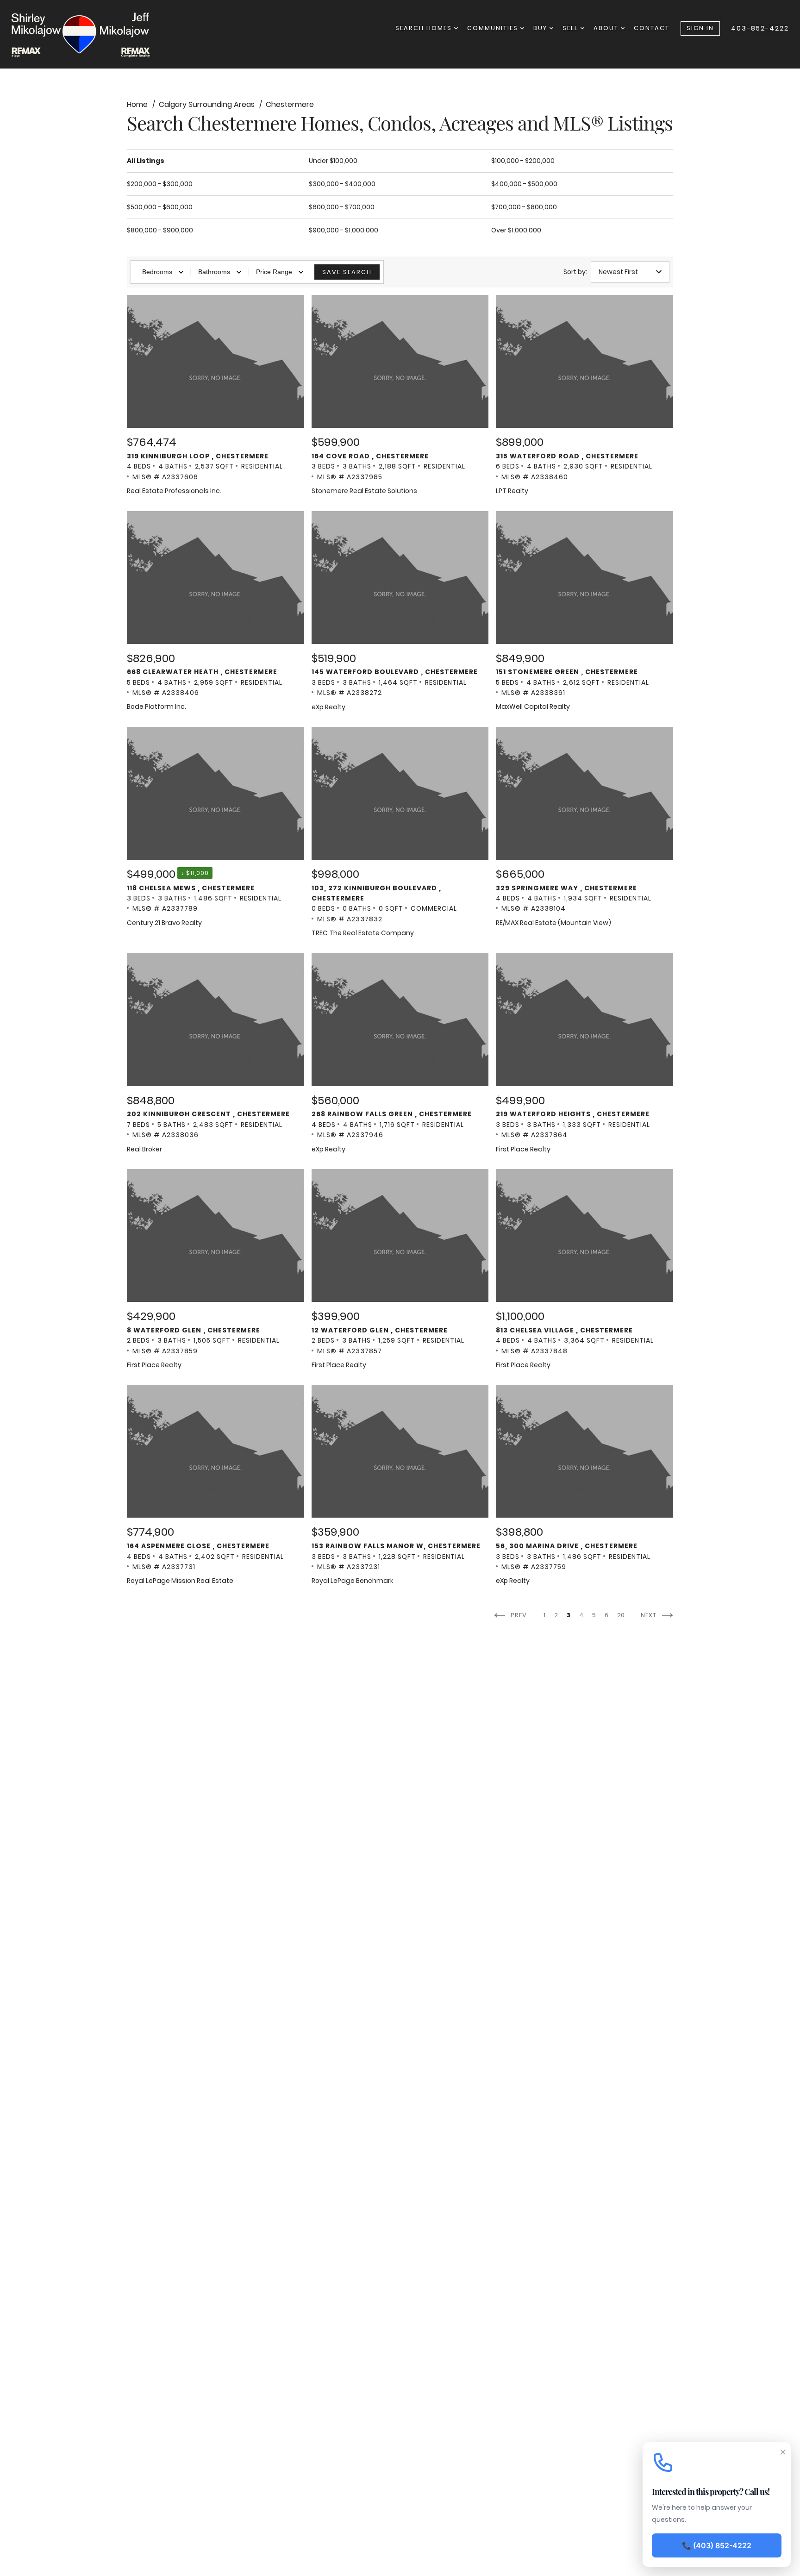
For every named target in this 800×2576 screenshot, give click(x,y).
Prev (518, 1615)
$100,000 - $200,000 (523, 161)
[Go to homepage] (90, 34)
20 (622, 1615)
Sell (572, 28)
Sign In (700, 28)
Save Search (347, 272)
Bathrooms (214, 272)
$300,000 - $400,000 (342, 184)
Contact (652, 28)
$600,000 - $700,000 (342, 207)
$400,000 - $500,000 (524, 184)
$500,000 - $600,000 (160, 207)
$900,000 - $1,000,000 (344, 230)
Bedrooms (157, 272)
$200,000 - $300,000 (160, 184)
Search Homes (425, 28)
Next (650, 1615)
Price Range (274, 272)
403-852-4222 (760, 28)
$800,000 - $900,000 (160, 230)
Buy (541, 28)
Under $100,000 (333, 161)
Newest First (618, 272)
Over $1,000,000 (516, 230)
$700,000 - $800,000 (524, 207)
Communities (494, 28)
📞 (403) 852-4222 (717, 2545)
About (607, 28)
